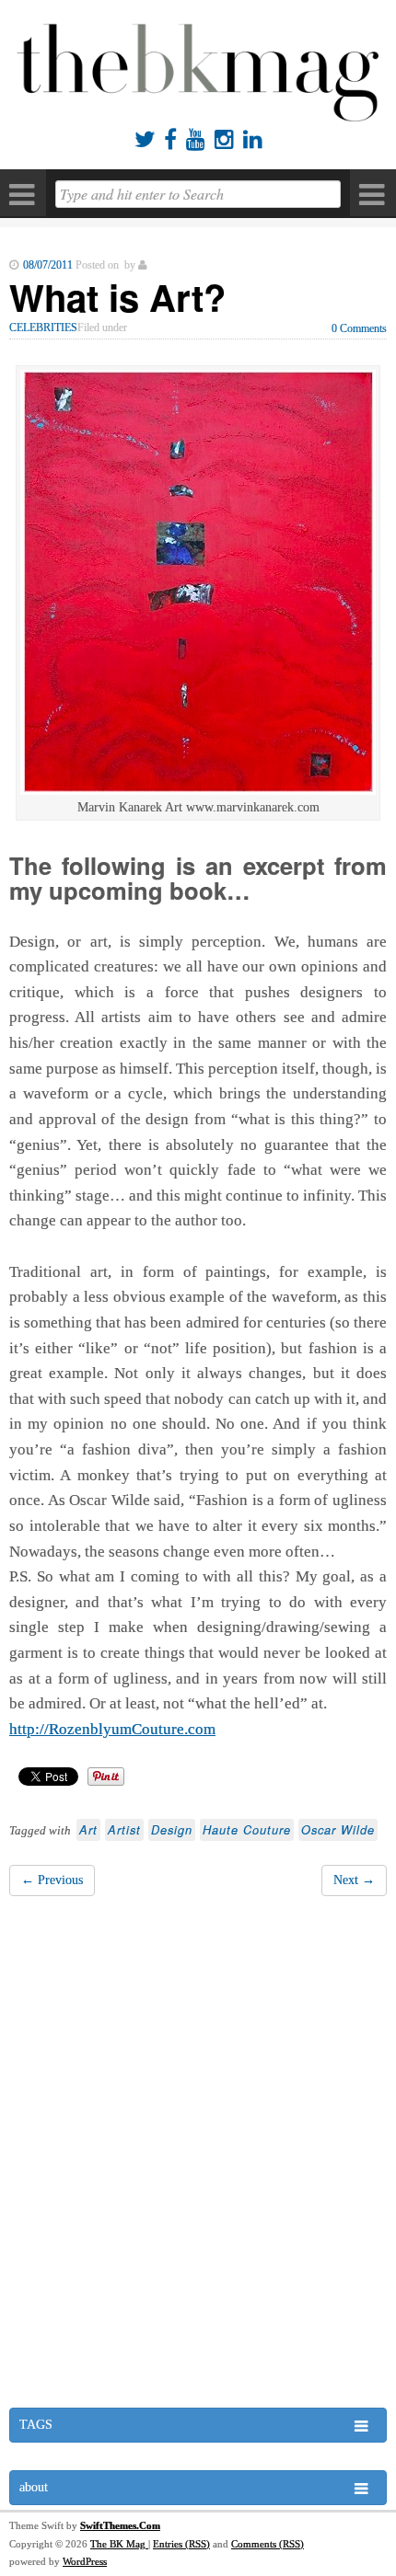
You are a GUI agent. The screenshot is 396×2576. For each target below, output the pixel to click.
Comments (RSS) (268, 2544)
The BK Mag (119, 2544)
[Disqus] (198, 2156)
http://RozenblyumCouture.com (112, 1729)
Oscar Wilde (338, 1830)
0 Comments (359, 328)
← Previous (52, 1880)
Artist (124, 1830)
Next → (354, 1880)
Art (88, 1830)
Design (172, 1830)
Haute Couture (247, 1830)
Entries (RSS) (181, 2544)
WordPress (85, 2561)
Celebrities (43, 328)
